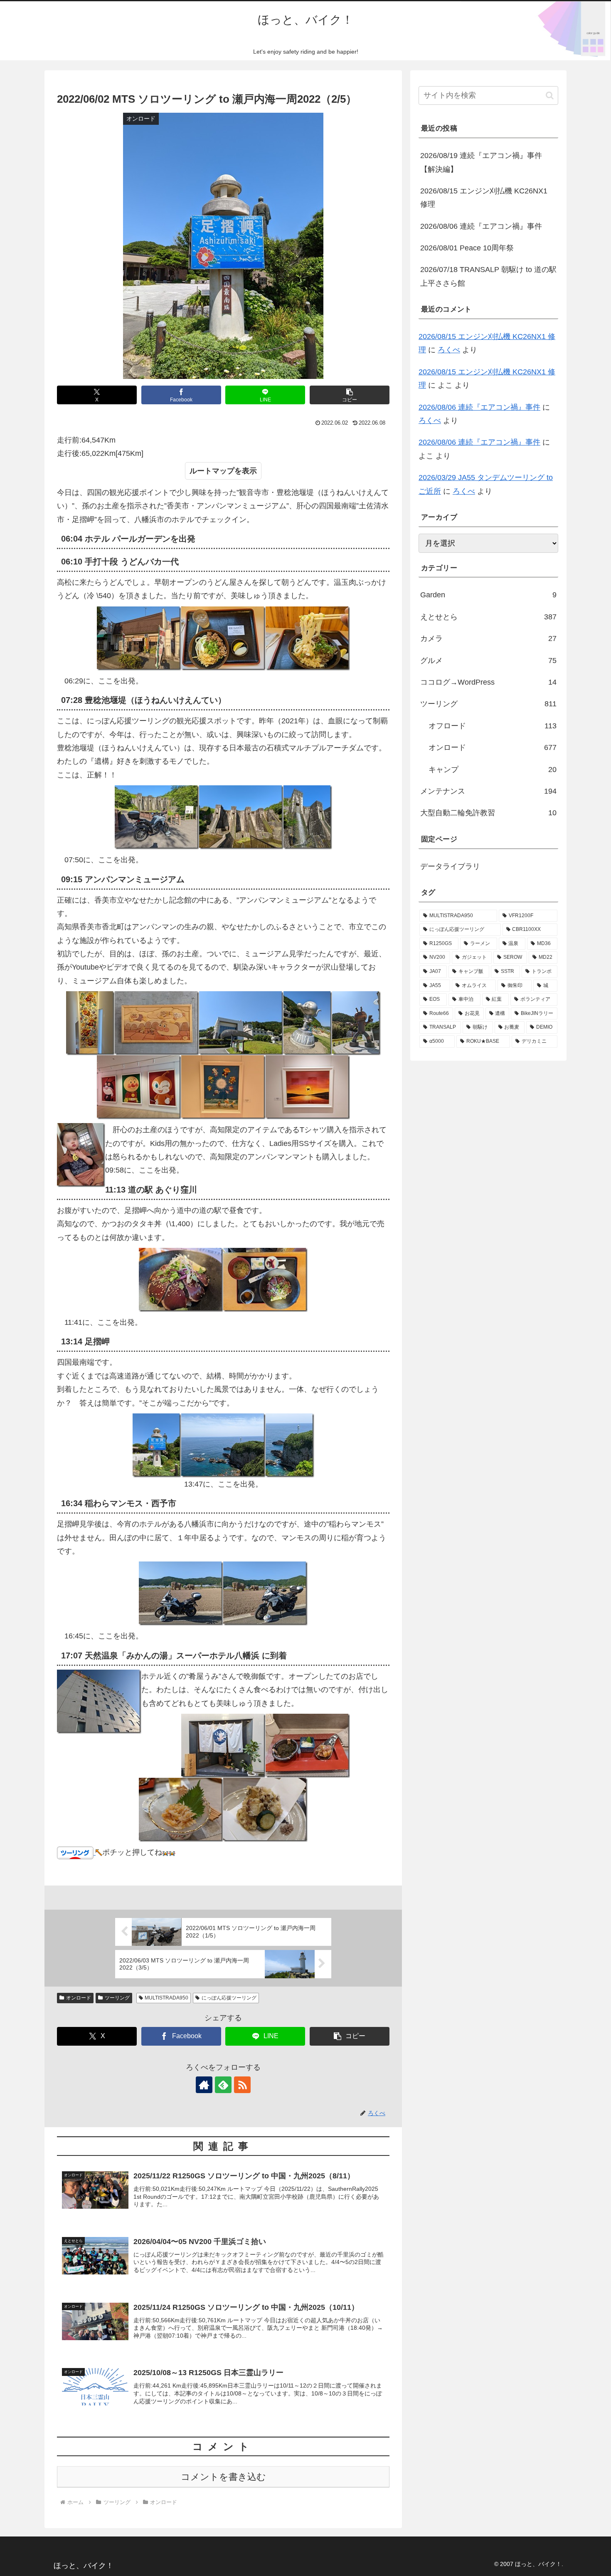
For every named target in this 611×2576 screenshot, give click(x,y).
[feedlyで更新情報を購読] (223, 2085)
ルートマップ (212, 471)
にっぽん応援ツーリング (229, 1998)
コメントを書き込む (223, 2477)
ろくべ (449, 350)
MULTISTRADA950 (166, 1998)
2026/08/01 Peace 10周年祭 (467, 248)
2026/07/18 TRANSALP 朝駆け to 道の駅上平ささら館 (488, 276)
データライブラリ (450, 866)
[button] (350, 395)
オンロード (79, 1998)
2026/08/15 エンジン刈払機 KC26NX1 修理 (484, 198)
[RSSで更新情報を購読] (242, 2085)
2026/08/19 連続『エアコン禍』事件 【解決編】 (481, 162)
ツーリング (117, 1998)
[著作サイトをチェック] (204, 2085)
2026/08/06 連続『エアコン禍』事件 (481, 226)
